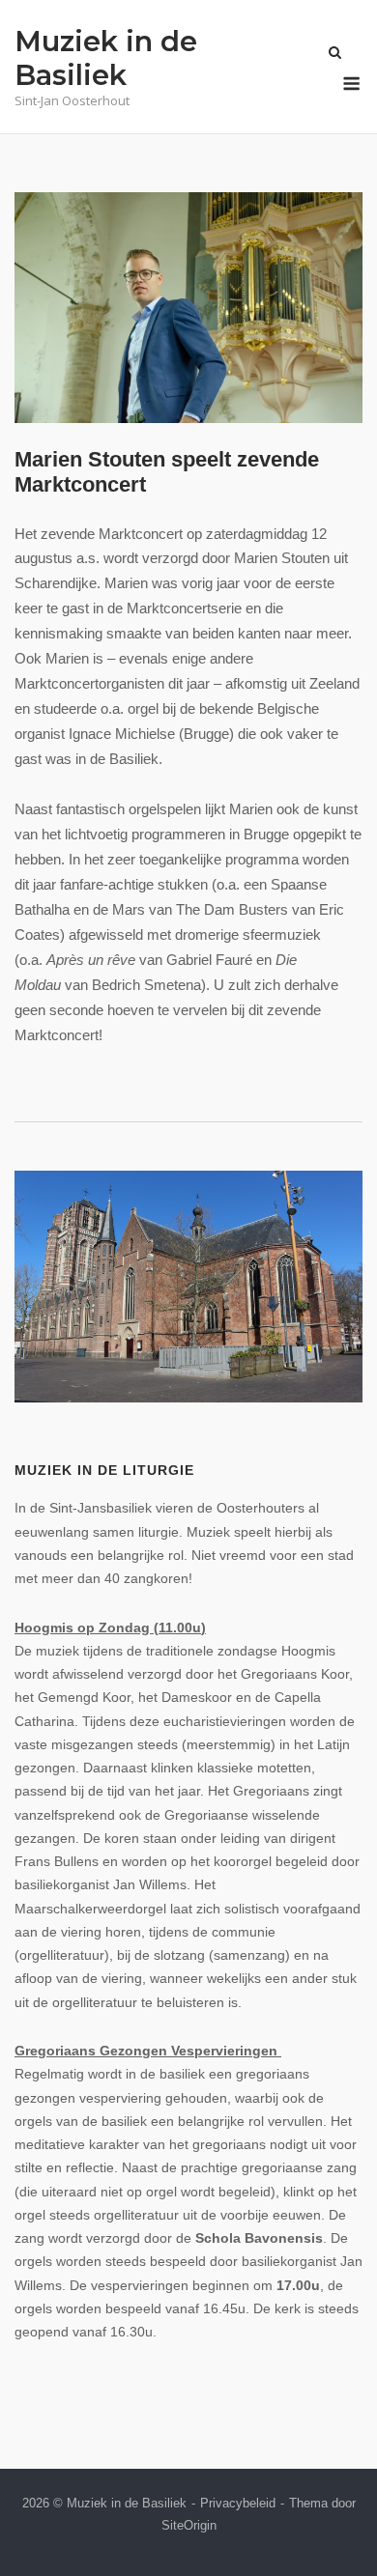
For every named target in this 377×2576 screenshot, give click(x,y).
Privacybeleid (238, 2503)
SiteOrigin (189, 2525)
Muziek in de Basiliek (106, 58)
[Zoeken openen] (335, 54)
